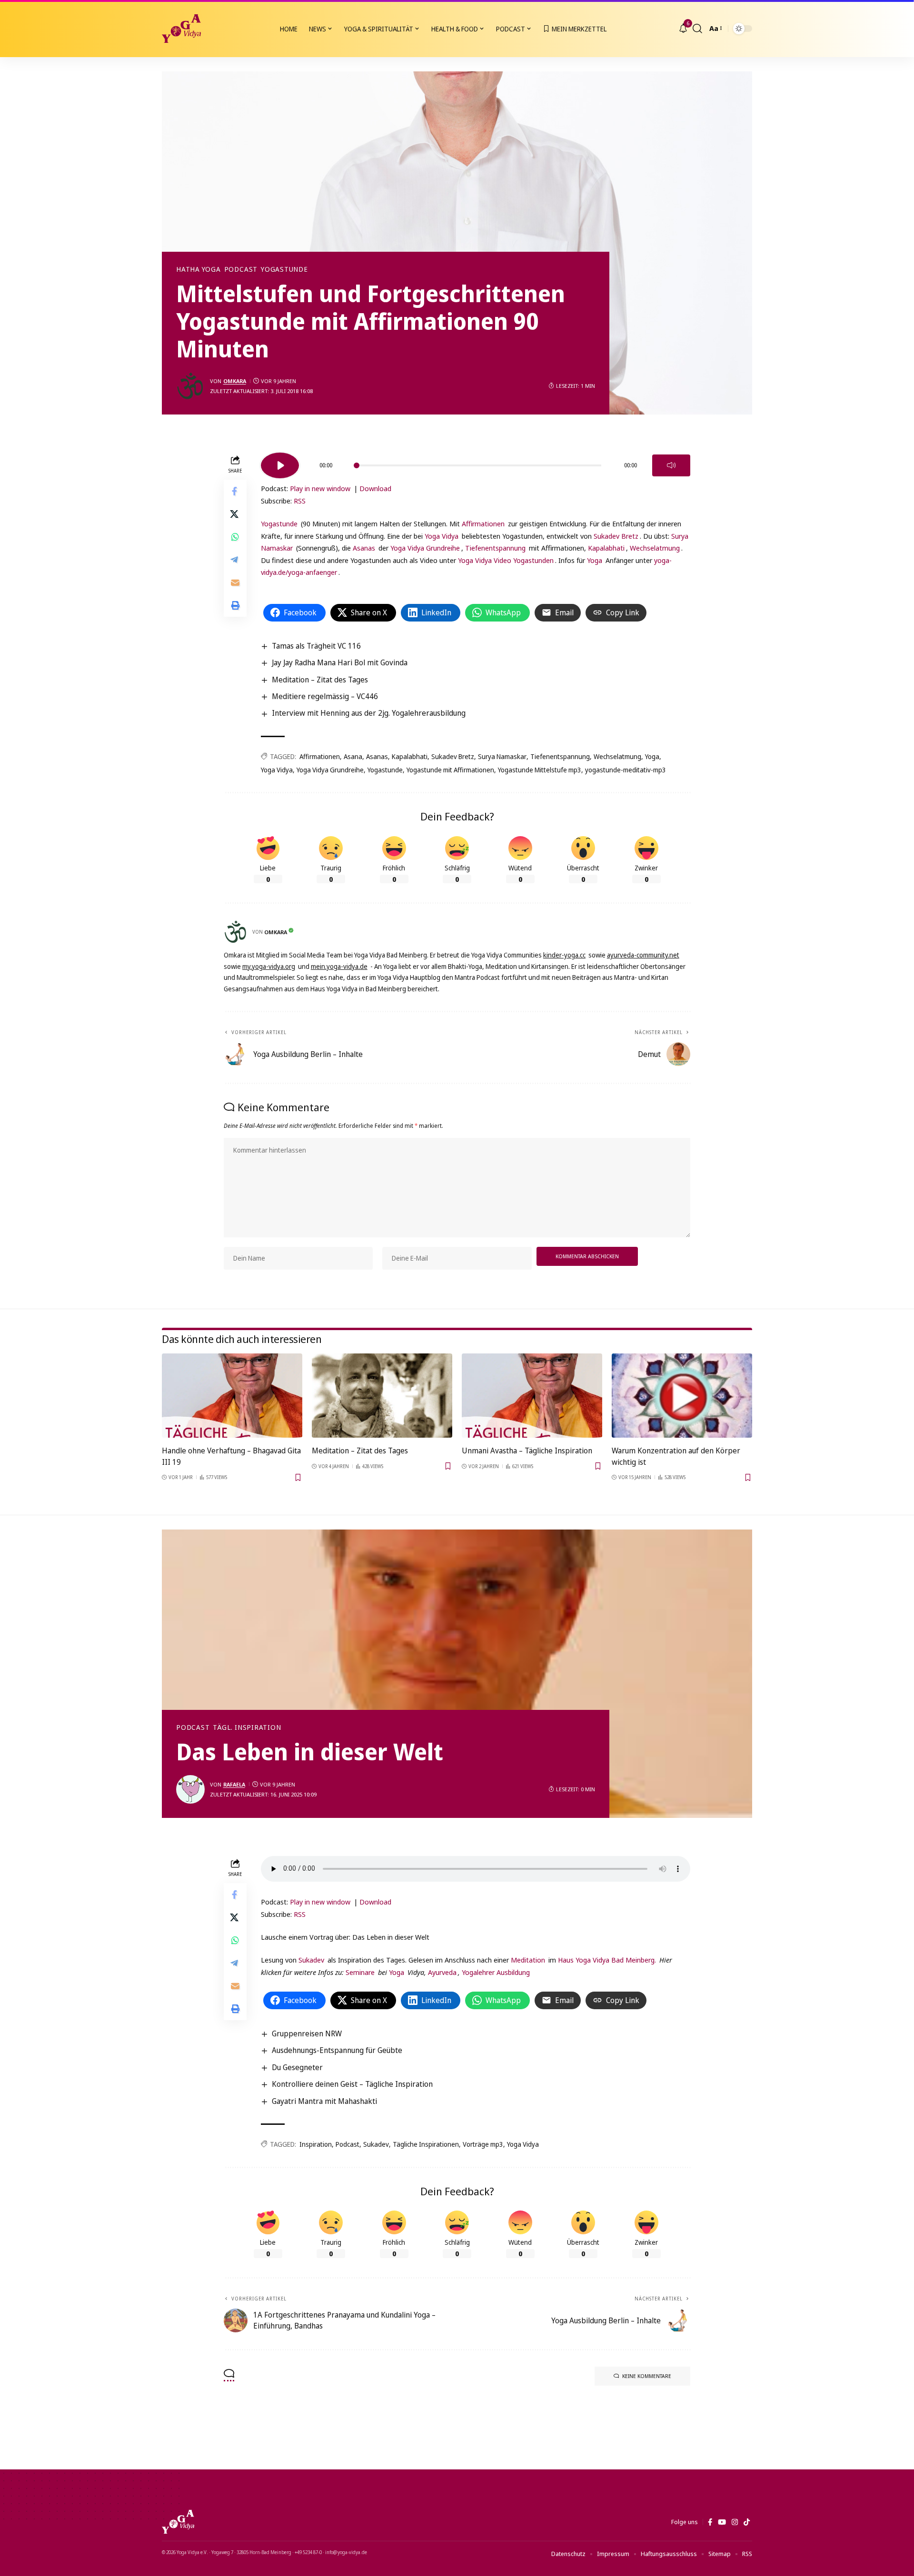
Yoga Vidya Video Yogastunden (506, 560)
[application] (476, 462)
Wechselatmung (655, 548)
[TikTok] (747, 2522)
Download (375, 488)
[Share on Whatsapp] (235, 537)
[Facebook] (710, 2522)
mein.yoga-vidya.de (339, 966)
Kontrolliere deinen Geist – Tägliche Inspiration (352, 2084)
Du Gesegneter (297, 2067)
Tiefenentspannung (495, 548)
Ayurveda (442, 1972)
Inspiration (316, 2144)
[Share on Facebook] (235, 492)
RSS (300, 501)
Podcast (241, 269)
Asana (353, 756)
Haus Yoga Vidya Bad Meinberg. (607, 1960)
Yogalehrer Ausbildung (496, 1972)
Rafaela (234, 1784)
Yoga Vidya (442, 536)
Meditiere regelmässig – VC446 (325, 696)
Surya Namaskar (502, 756)
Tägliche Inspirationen (426, 2144)
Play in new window (320, 488)
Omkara (235, 381)
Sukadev (311, 1960)
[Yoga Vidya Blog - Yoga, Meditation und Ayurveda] (181, 29)
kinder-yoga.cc (564, 955)
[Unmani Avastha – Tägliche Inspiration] (532, 1396)
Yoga (595, 560)
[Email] (235, 583)
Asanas (364, 548)
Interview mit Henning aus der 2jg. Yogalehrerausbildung (369, 713)
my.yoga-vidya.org (269, 966)
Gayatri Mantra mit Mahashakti (324, 2101)
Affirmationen (483, 523)
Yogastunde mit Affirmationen (450, 770)
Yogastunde (284, 269)
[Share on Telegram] (235, 560)
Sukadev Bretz (616, 536)
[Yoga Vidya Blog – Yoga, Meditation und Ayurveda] (178, 2522)
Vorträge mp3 (483, 2144)
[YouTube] (722, 2522)
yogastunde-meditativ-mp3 (626, 770)
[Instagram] (735, 2522)
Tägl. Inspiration (247, 1727)
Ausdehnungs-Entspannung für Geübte (337, 2050)
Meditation (528, 1960)
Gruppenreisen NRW (307, 2033)
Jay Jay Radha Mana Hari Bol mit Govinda (340, 662)
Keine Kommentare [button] (647, 2376)
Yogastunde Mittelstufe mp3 (540, 770)
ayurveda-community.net (643, 955)
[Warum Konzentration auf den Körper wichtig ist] (682, 1396)
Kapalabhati (606, 548)
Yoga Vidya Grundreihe (425, 548)
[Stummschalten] (671, 465)
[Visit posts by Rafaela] (190, 1789)
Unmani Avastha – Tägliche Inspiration (527, 1451)
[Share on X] (235, 514)
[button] (697, 29)
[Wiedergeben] (280, 465)
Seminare (360, 1972)
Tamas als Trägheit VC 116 (316, 646)
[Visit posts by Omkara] (190, 386)
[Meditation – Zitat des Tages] (382, 1396)
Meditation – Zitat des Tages (320, 680)
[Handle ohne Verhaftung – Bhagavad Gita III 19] (232, 1396)
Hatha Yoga (199, 269)
